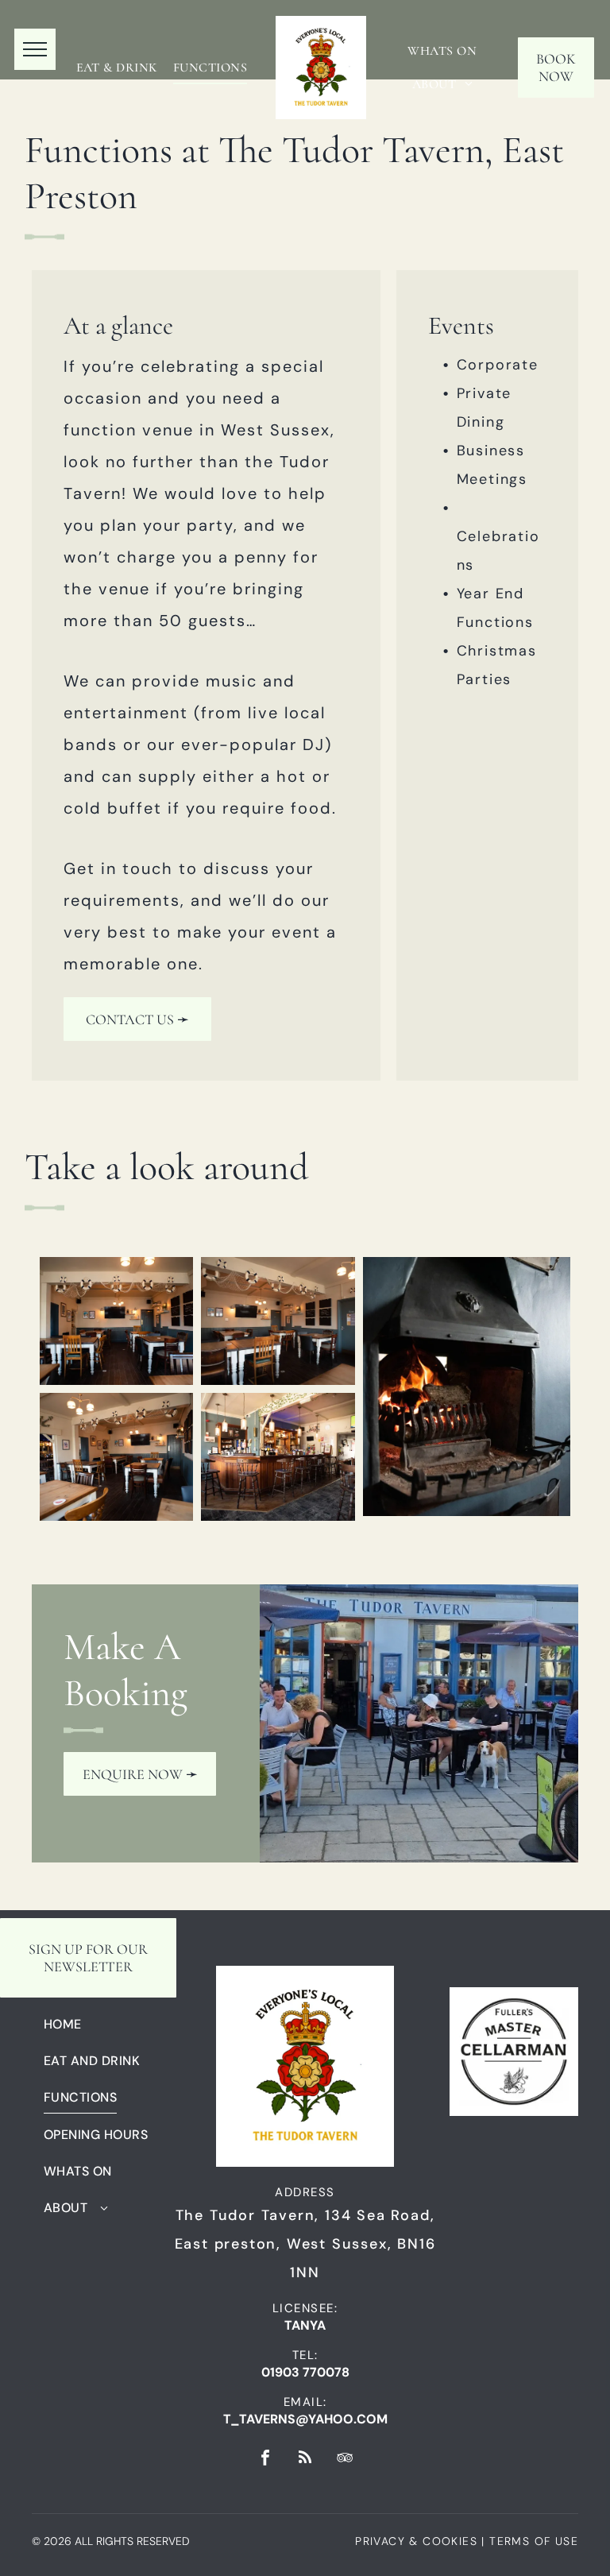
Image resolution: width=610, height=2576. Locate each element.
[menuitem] (117, 68)
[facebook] (265, 2460)
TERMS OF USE (534, 2541)
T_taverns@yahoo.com (305, 2419)
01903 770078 (305, 2372)
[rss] (305, 2460)
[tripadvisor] (345, 2460)
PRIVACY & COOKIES (416, 2541)
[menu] (35, 49)
